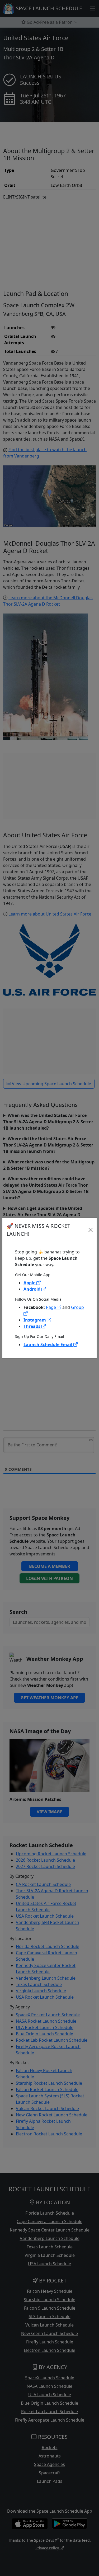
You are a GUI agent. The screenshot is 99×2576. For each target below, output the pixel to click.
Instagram (35, 1320)
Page (51, 1307)
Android (32, 1289)
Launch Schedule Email (48, 1344)
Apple (30, 1283)
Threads (32, 1326)
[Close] (90, 1230)
